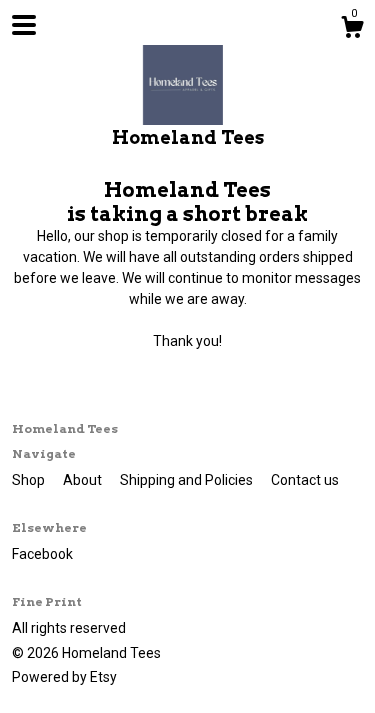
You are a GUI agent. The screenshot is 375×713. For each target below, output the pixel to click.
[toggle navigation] (24, 25)
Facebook (42, 554)
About (84, 480)
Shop (30, 480)
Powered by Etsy (64, 677)
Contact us (305, 480)
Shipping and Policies (188, 480)
